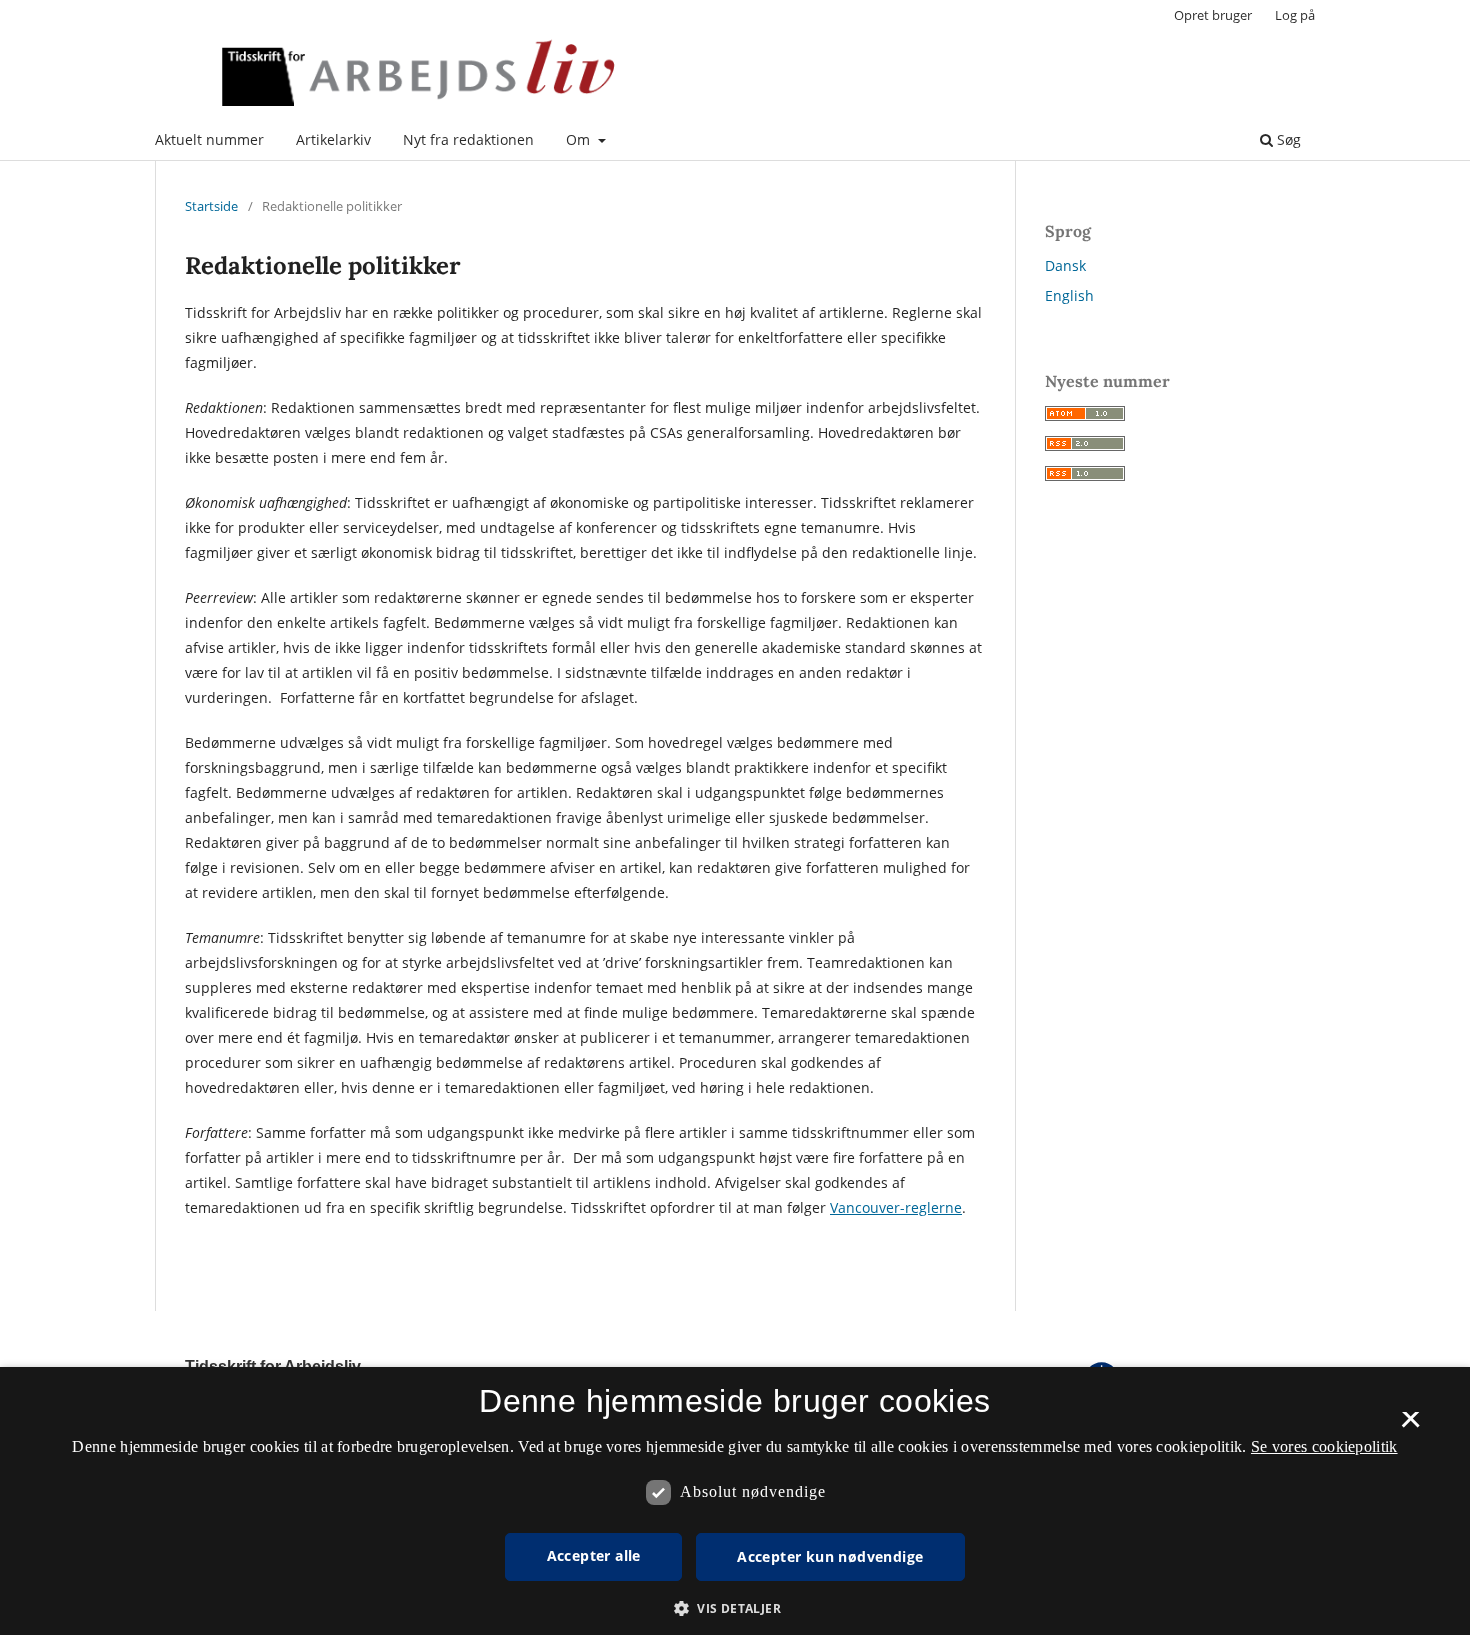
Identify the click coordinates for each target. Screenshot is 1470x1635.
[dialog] (735, 1501)
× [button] (1410, 1426)
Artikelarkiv (333, 139)
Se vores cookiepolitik (1324, 1446)
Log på (1295, 15)
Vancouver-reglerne (896, 1207)
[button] (735, 1608)
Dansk (1065, 265)
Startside (211, 206)
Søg (1287, 139)
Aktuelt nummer (209, 139)
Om (580, 139)
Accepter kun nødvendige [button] (830, 1556)
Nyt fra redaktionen (468, 139)
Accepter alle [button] (594, 1555)
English (1069, 295)
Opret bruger (1213, 15)
